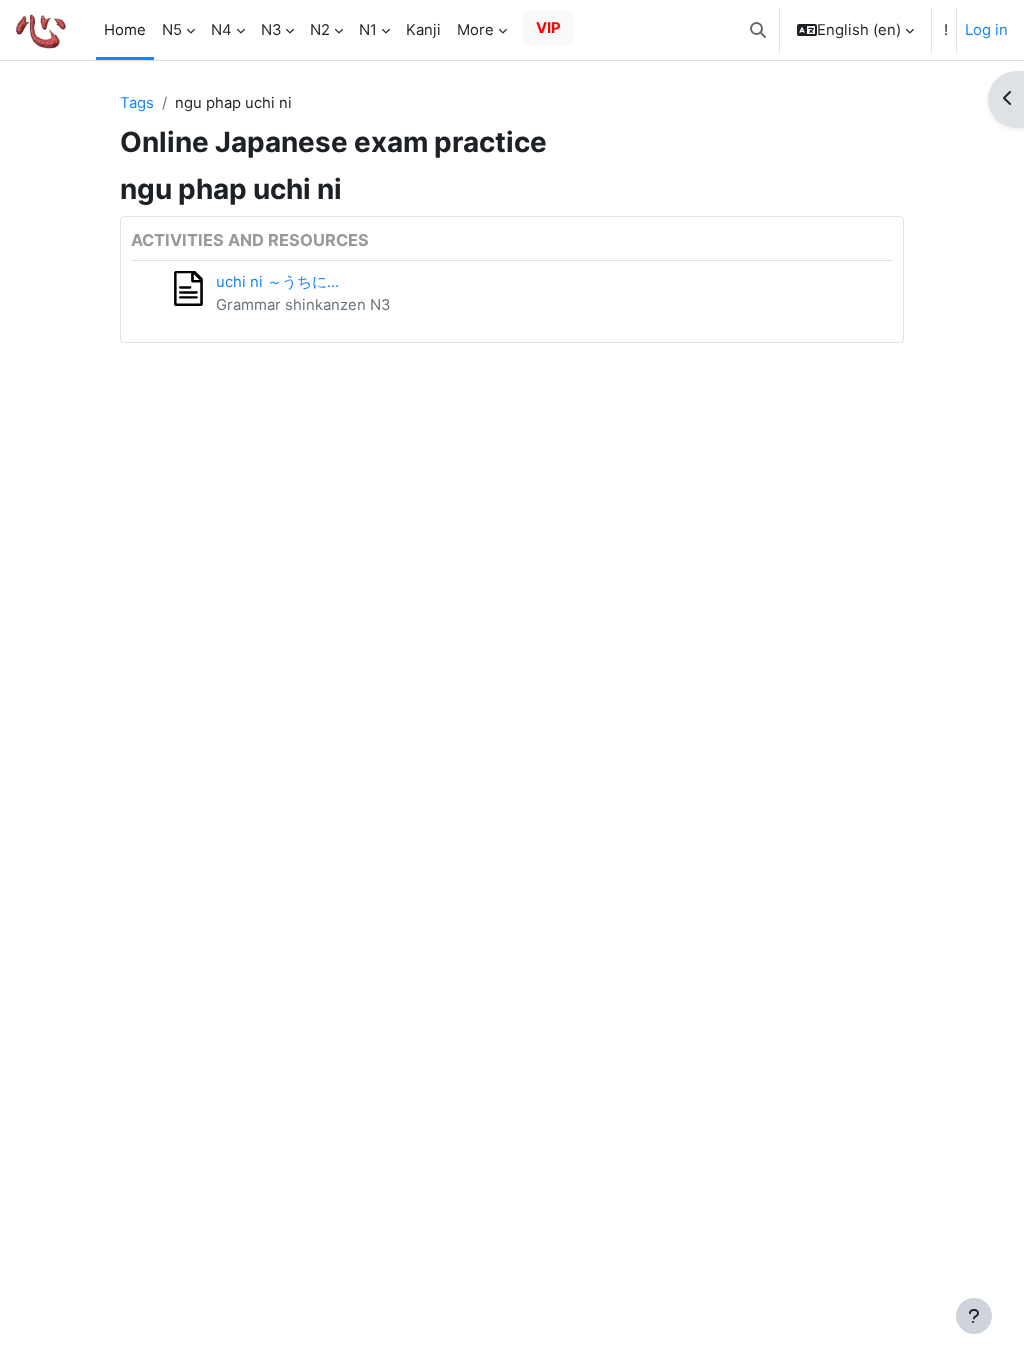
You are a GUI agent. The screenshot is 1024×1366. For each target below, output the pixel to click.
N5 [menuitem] (172, 30)
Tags (137, 103)
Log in (986, 30)
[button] (758, 30)
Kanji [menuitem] (423, 30)
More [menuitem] (475, 30)
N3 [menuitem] (271, 30)
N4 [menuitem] (221, 30)
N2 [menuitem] (320, 30)
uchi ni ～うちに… (277, 282)
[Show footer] (974, 1316)
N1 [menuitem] (368, 30)
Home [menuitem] (125, 30)
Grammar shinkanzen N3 (303, 305)
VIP (548, 28)
